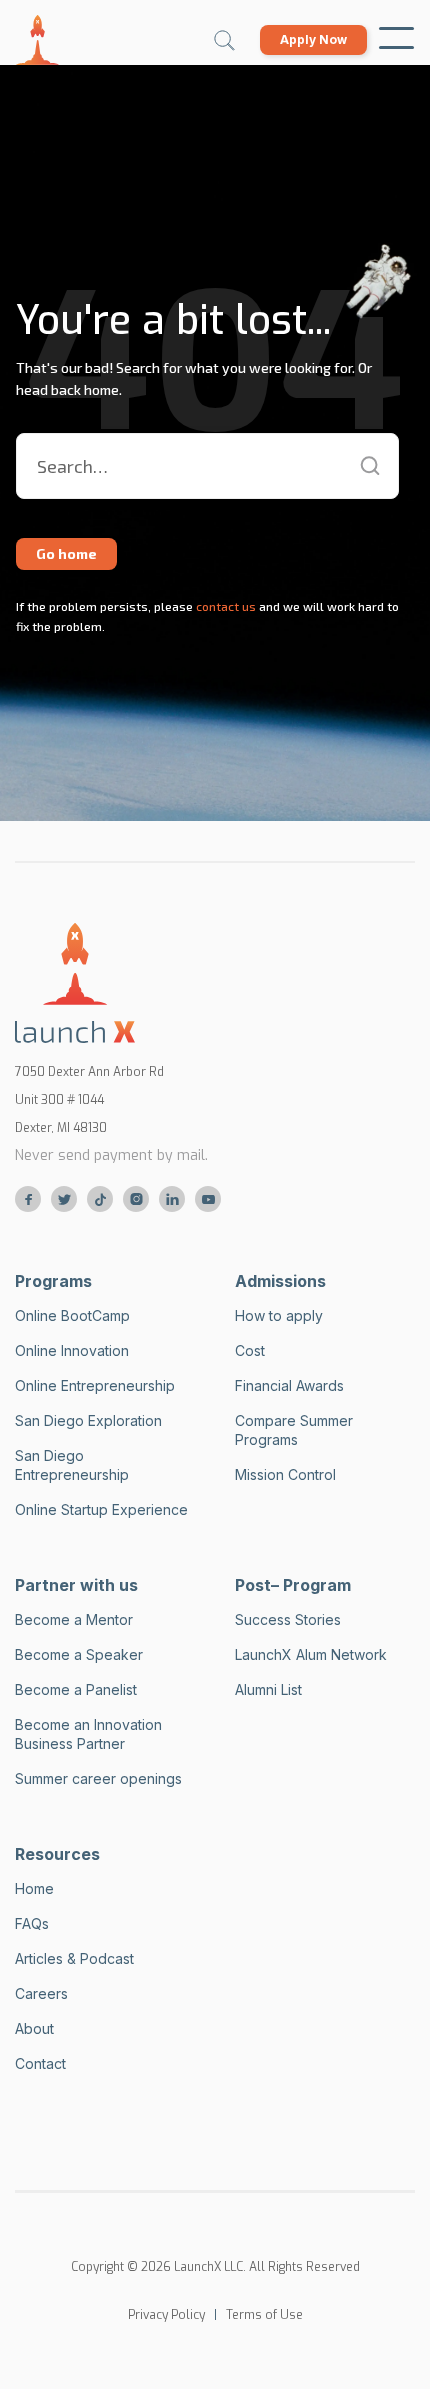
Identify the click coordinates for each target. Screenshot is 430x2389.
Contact (40, 2063)
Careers (41, 1993)
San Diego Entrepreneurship (72, 1465)
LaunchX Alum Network (311, 1654)
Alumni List (268, 1689)
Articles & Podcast (74, 1958)
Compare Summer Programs (294, 1430)
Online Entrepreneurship (95, 1385)
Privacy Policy (166, 2315)
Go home (66, 553)
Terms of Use (264, 2315)
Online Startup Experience (101, 1509)
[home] (37, 40)
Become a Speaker (79, 1654)
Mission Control (285, 1474)
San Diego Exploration (88, 1420)
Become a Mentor (74, 1619)
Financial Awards (289, 1385)
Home (34, 1888)
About (34, 2028)
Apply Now (313, 39)
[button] (396, 40)
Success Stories (288, 1619)
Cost (250, 1350)
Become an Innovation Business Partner (88, 1734)
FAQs (32, 1923)
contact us (224, 606)
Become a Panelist (76, 1689)
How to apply (279, 1315)
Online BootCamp (72, 1315)
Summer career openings (98, 1778)
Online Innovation (72, 1350)
